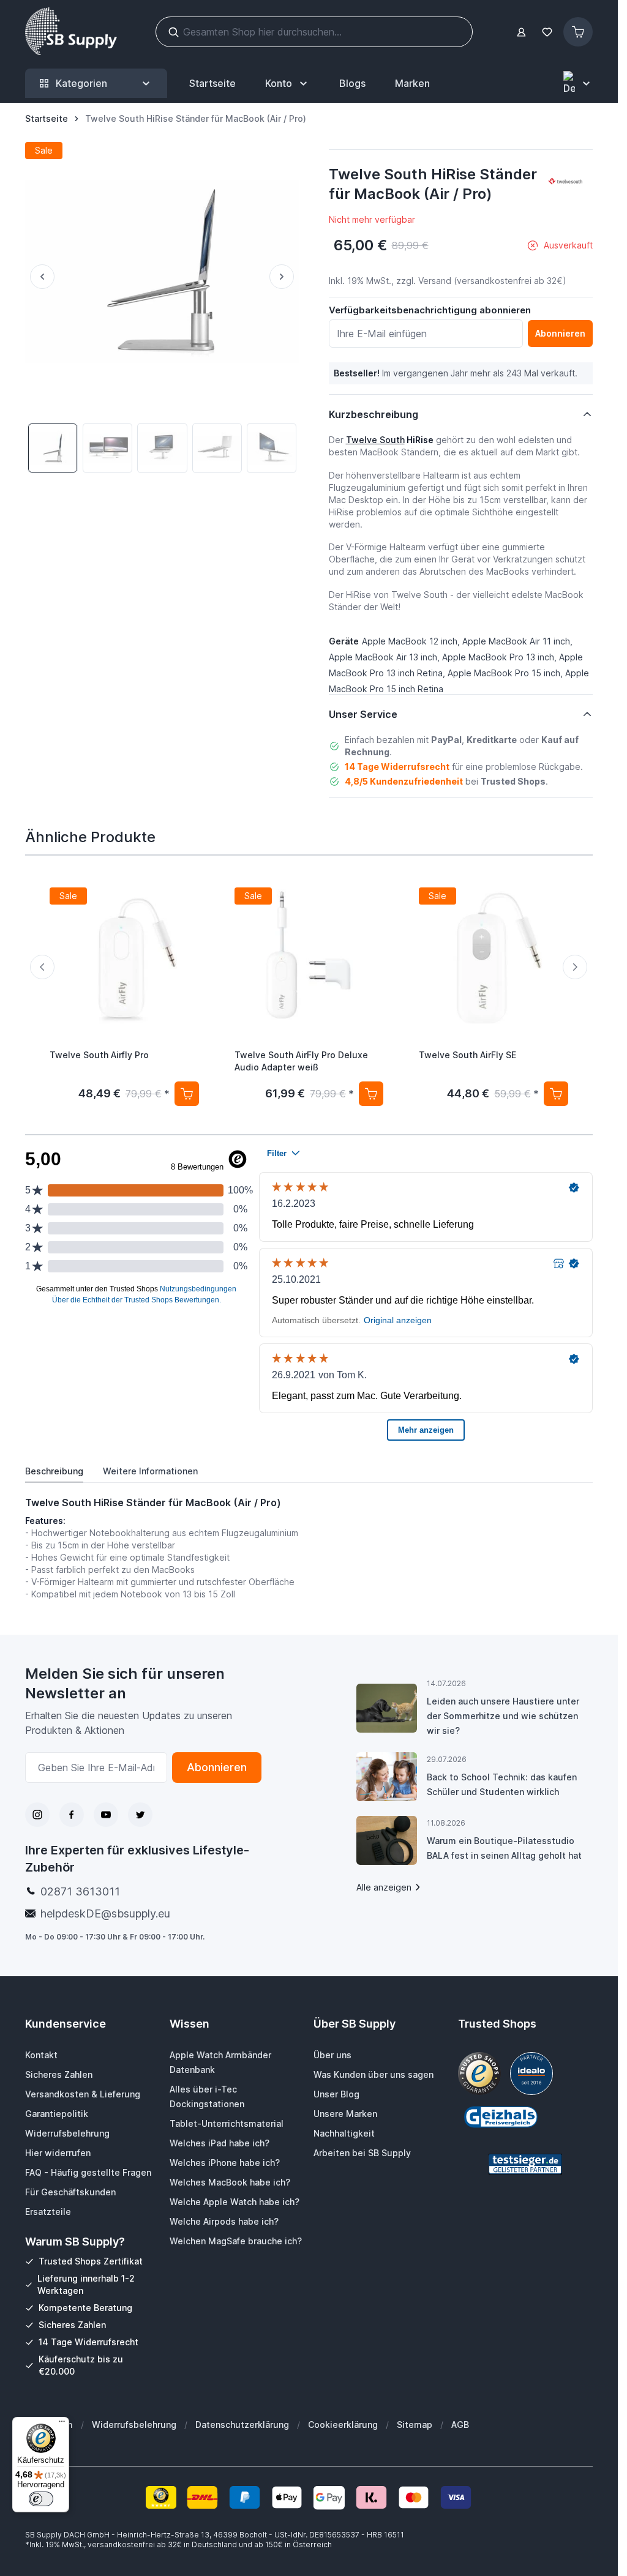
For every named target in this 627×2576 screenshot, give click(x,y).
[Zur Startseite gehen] (71, 32)
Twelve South (375, 440)
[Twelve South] (565, 182)
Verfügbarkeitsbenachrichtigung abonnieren (430, 310)
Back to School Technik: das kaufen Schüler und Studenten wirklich (502, 1784)
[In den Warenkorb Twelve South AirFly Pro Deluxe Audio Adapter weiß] (371, 1094)
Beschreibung (54, 1471)
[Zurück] (40, 277)
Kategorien (81, 83)
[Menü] (62, 2424)
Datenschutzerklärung (242, 2425)
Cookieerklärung (343, 2425)
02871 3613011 (80, 1891)
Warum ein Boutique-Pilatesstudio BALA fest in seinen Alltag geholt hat (504, 1848)
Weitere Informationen (150, 1471)
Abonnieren (217, 1767)
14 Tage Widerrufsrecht (397, 767)
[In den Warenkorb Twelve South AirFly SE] (556, 1094)
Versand (435, 281)
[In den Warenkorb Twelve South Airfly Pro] (187, 1094)
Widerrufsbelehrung (134, 2425)
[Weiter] (284, 277)
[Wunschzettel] (547, 32)
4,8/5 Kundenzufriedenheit (404, 781)
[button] (565, 182)
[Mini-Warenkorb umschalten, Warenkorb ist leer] (578, 32)
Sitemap (415, 2425)
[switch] (41, 2499)
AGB (460, 2425)
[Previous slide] (42, 967)
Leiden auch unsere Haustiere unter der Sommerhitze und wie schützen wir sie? (503, 1716)
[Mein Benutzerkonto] (521, 32)
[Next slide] (575, 967)
